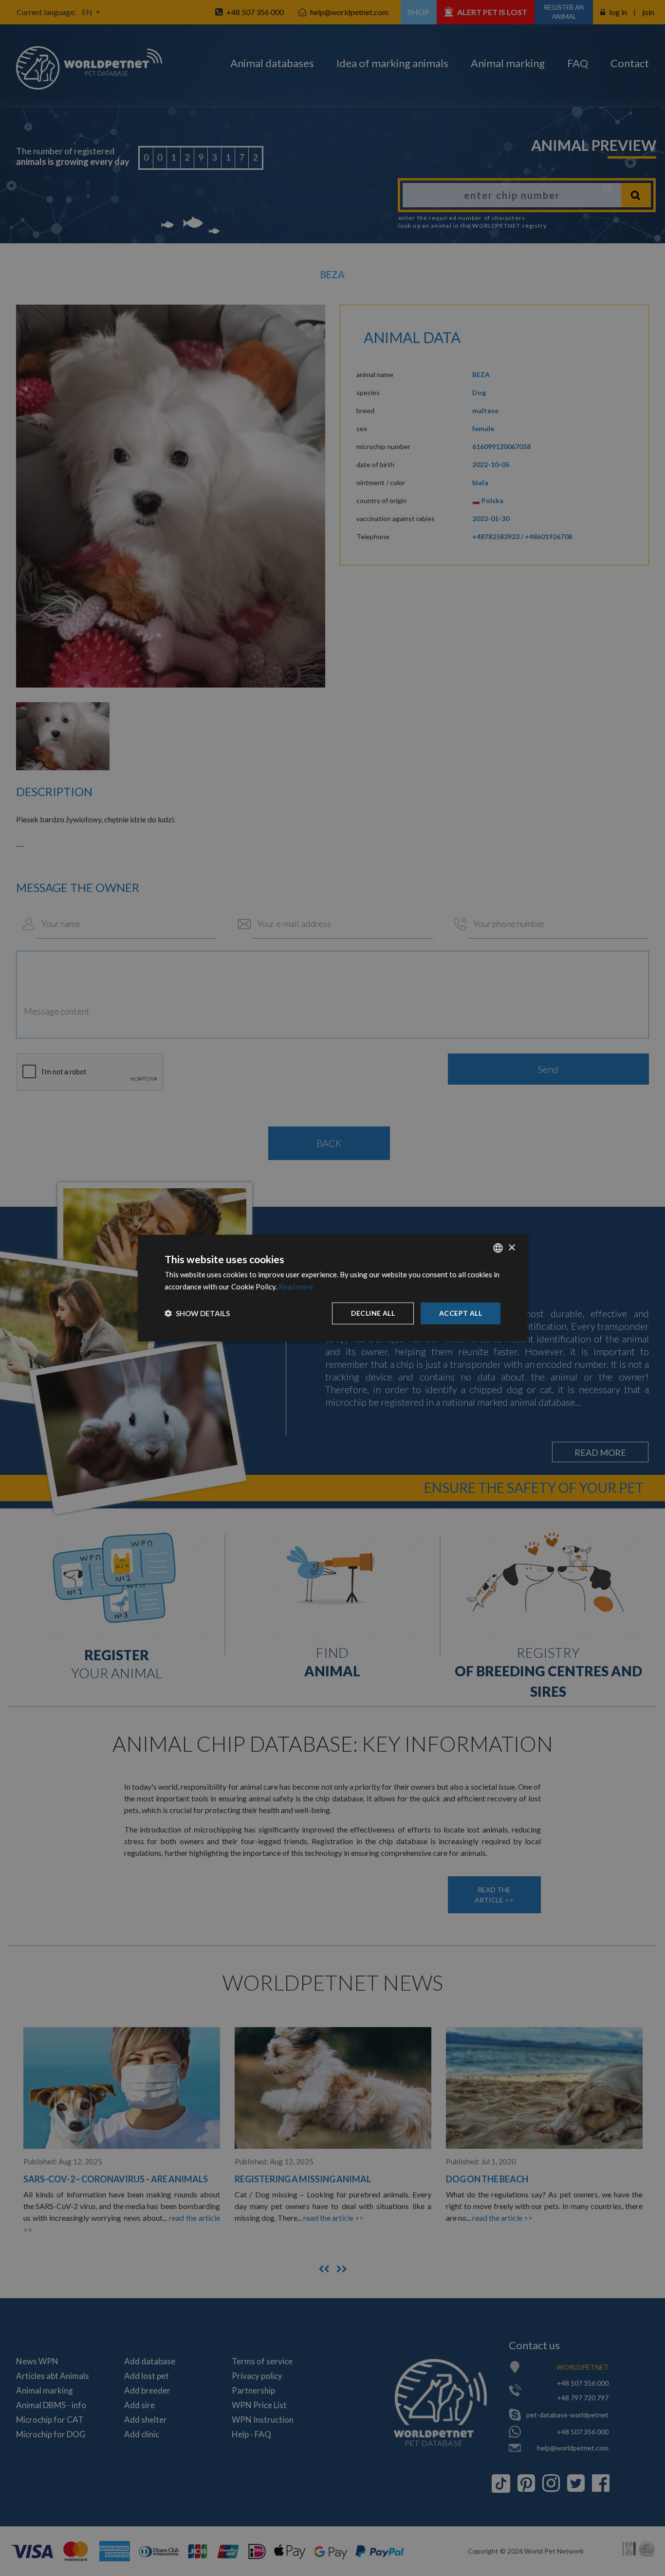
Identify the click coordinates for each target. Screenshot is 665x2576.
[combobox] (498, 1248)
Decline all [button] (373, 1313)
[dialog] (332, 1288)
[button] (197, 1313)
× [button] (511, 1247)
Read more (296, 1287)
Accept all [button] (461, 1313)
